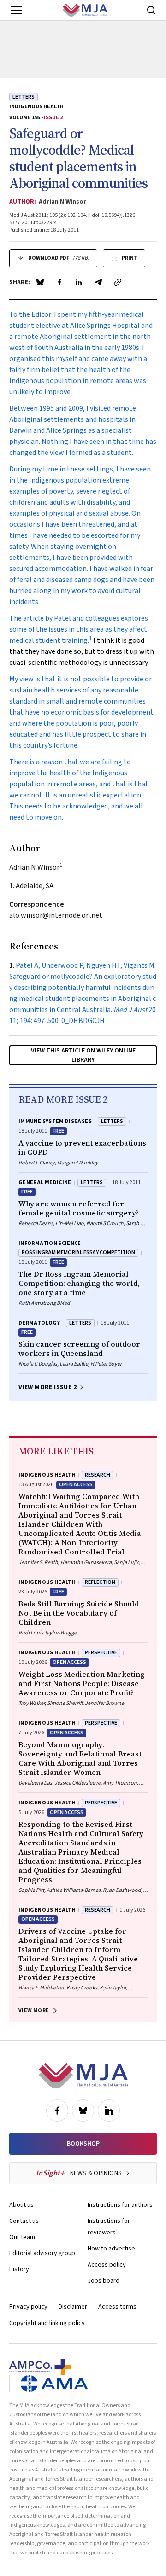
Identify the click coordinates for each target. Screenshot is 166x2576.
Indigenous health (36, 107)
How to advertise (111, 2249)
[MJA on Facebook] (57, 2111)
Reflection (100, 1582)
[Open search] (151, 10)
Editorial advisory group (42, 2253)
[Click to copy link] (118, 282)
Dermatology (39, 1323)
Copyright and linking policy (47, 2323)
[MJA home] (83, 2076)
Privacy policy (28, 2307)
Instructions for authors (120, 2205)
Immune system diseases (55, 1121)
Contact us (24, 2221)
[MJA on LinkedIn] (109, 2111)
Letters (24, 97)
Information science (50, 1243)
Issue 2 (53, 118)
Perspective (101, 1653)
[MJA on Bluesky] (83, 2111)
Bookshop (83, 2144)
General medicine (45, 1183)
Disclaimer (73, 2307)
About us (21, 2205)
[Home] (85, 10)
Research (98, 1475)
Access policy (107, 2265)
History (19, 2269)
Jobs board (104, 2281)
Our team (22, 2237)
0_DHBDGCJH (83, 1021)
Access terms (117, 2307)
